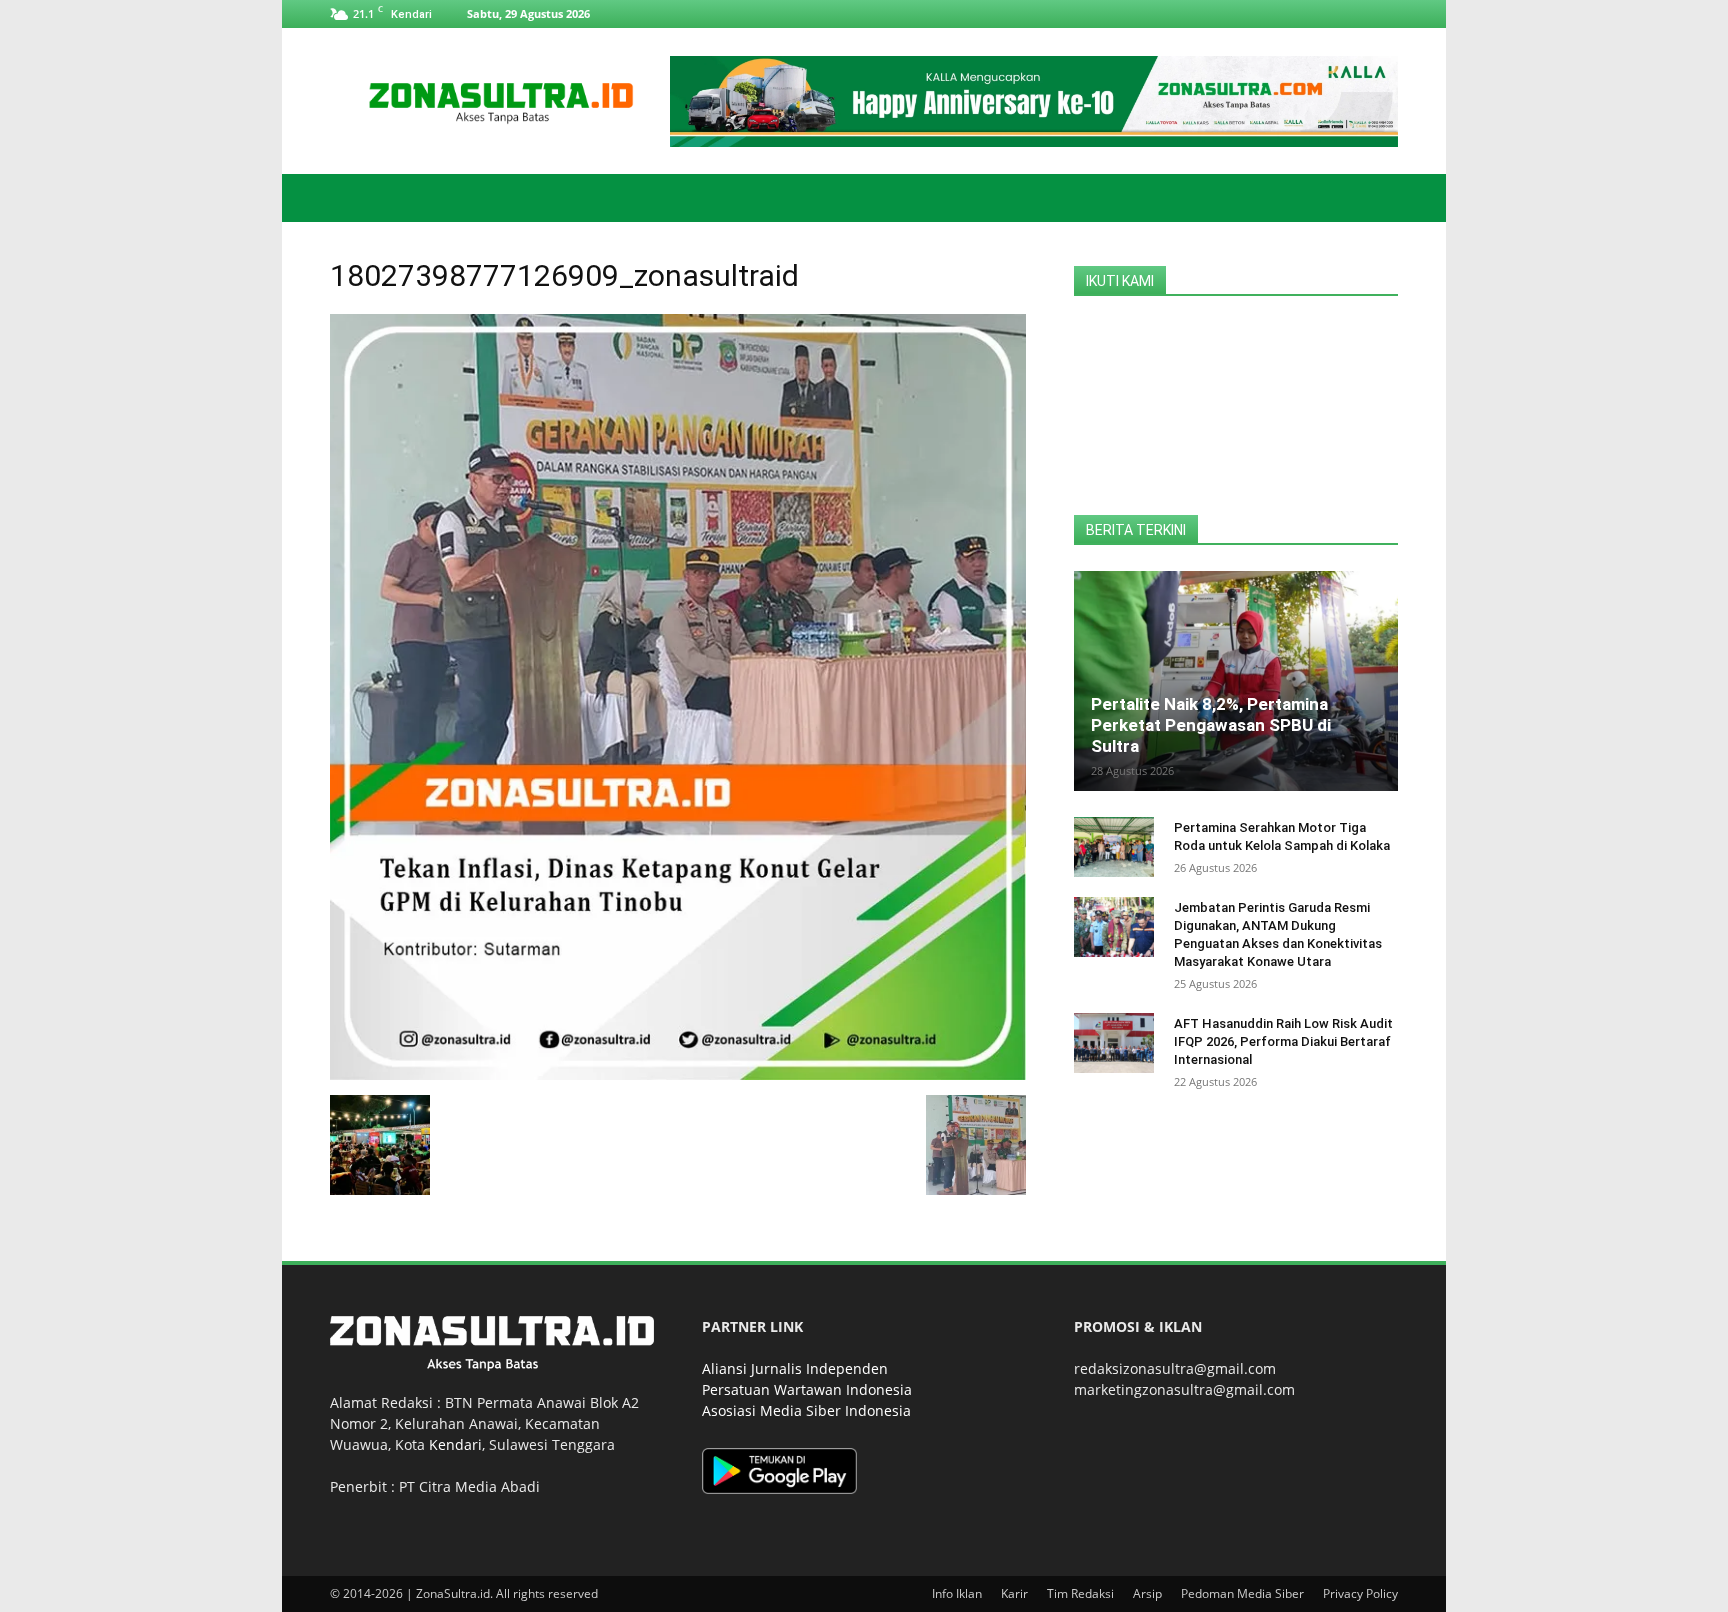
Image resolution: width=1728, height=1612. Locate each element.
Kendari (455, 1444)
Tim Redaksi (1080, 1593)
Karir (1014, 1593)
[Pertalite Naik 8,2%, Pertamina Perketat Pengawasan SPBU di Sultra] (1236, 681)
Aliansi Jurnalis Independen (795, 1368)
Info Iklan (957, 1593)
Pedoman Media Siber (1242, 1593)
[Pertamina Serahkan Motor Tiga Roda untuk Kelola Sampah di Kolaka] (1114, 847)
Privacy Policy (1360, 1593)
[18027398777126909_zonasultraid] (678, 1074)
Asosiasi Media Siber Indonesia (806, 1410)
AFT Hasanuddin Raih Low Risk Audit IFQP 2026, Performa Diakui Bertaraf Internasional (1283, 1041)
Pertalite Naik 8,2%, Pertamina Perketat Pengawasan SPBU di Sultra (1211, 725)
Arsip (1147, 1593)
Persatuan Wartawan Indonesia (807, 1389)
